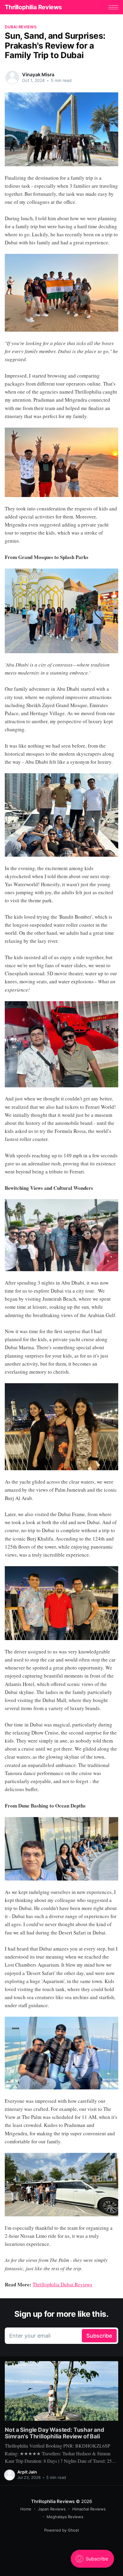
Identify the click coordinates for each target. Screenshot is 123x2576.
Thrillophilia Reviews (33, 7)
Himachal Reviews (89, 2509)
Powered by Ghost (62, 2530)
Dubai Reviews (20, 27)
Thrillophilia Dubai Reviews (62, 2284)
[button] (113, 7)
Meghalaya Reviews (65, 2517)
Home (26, 2509)
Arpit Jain (27, 2472)
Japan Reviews (52, 2509)
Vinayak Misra (38, 74)
